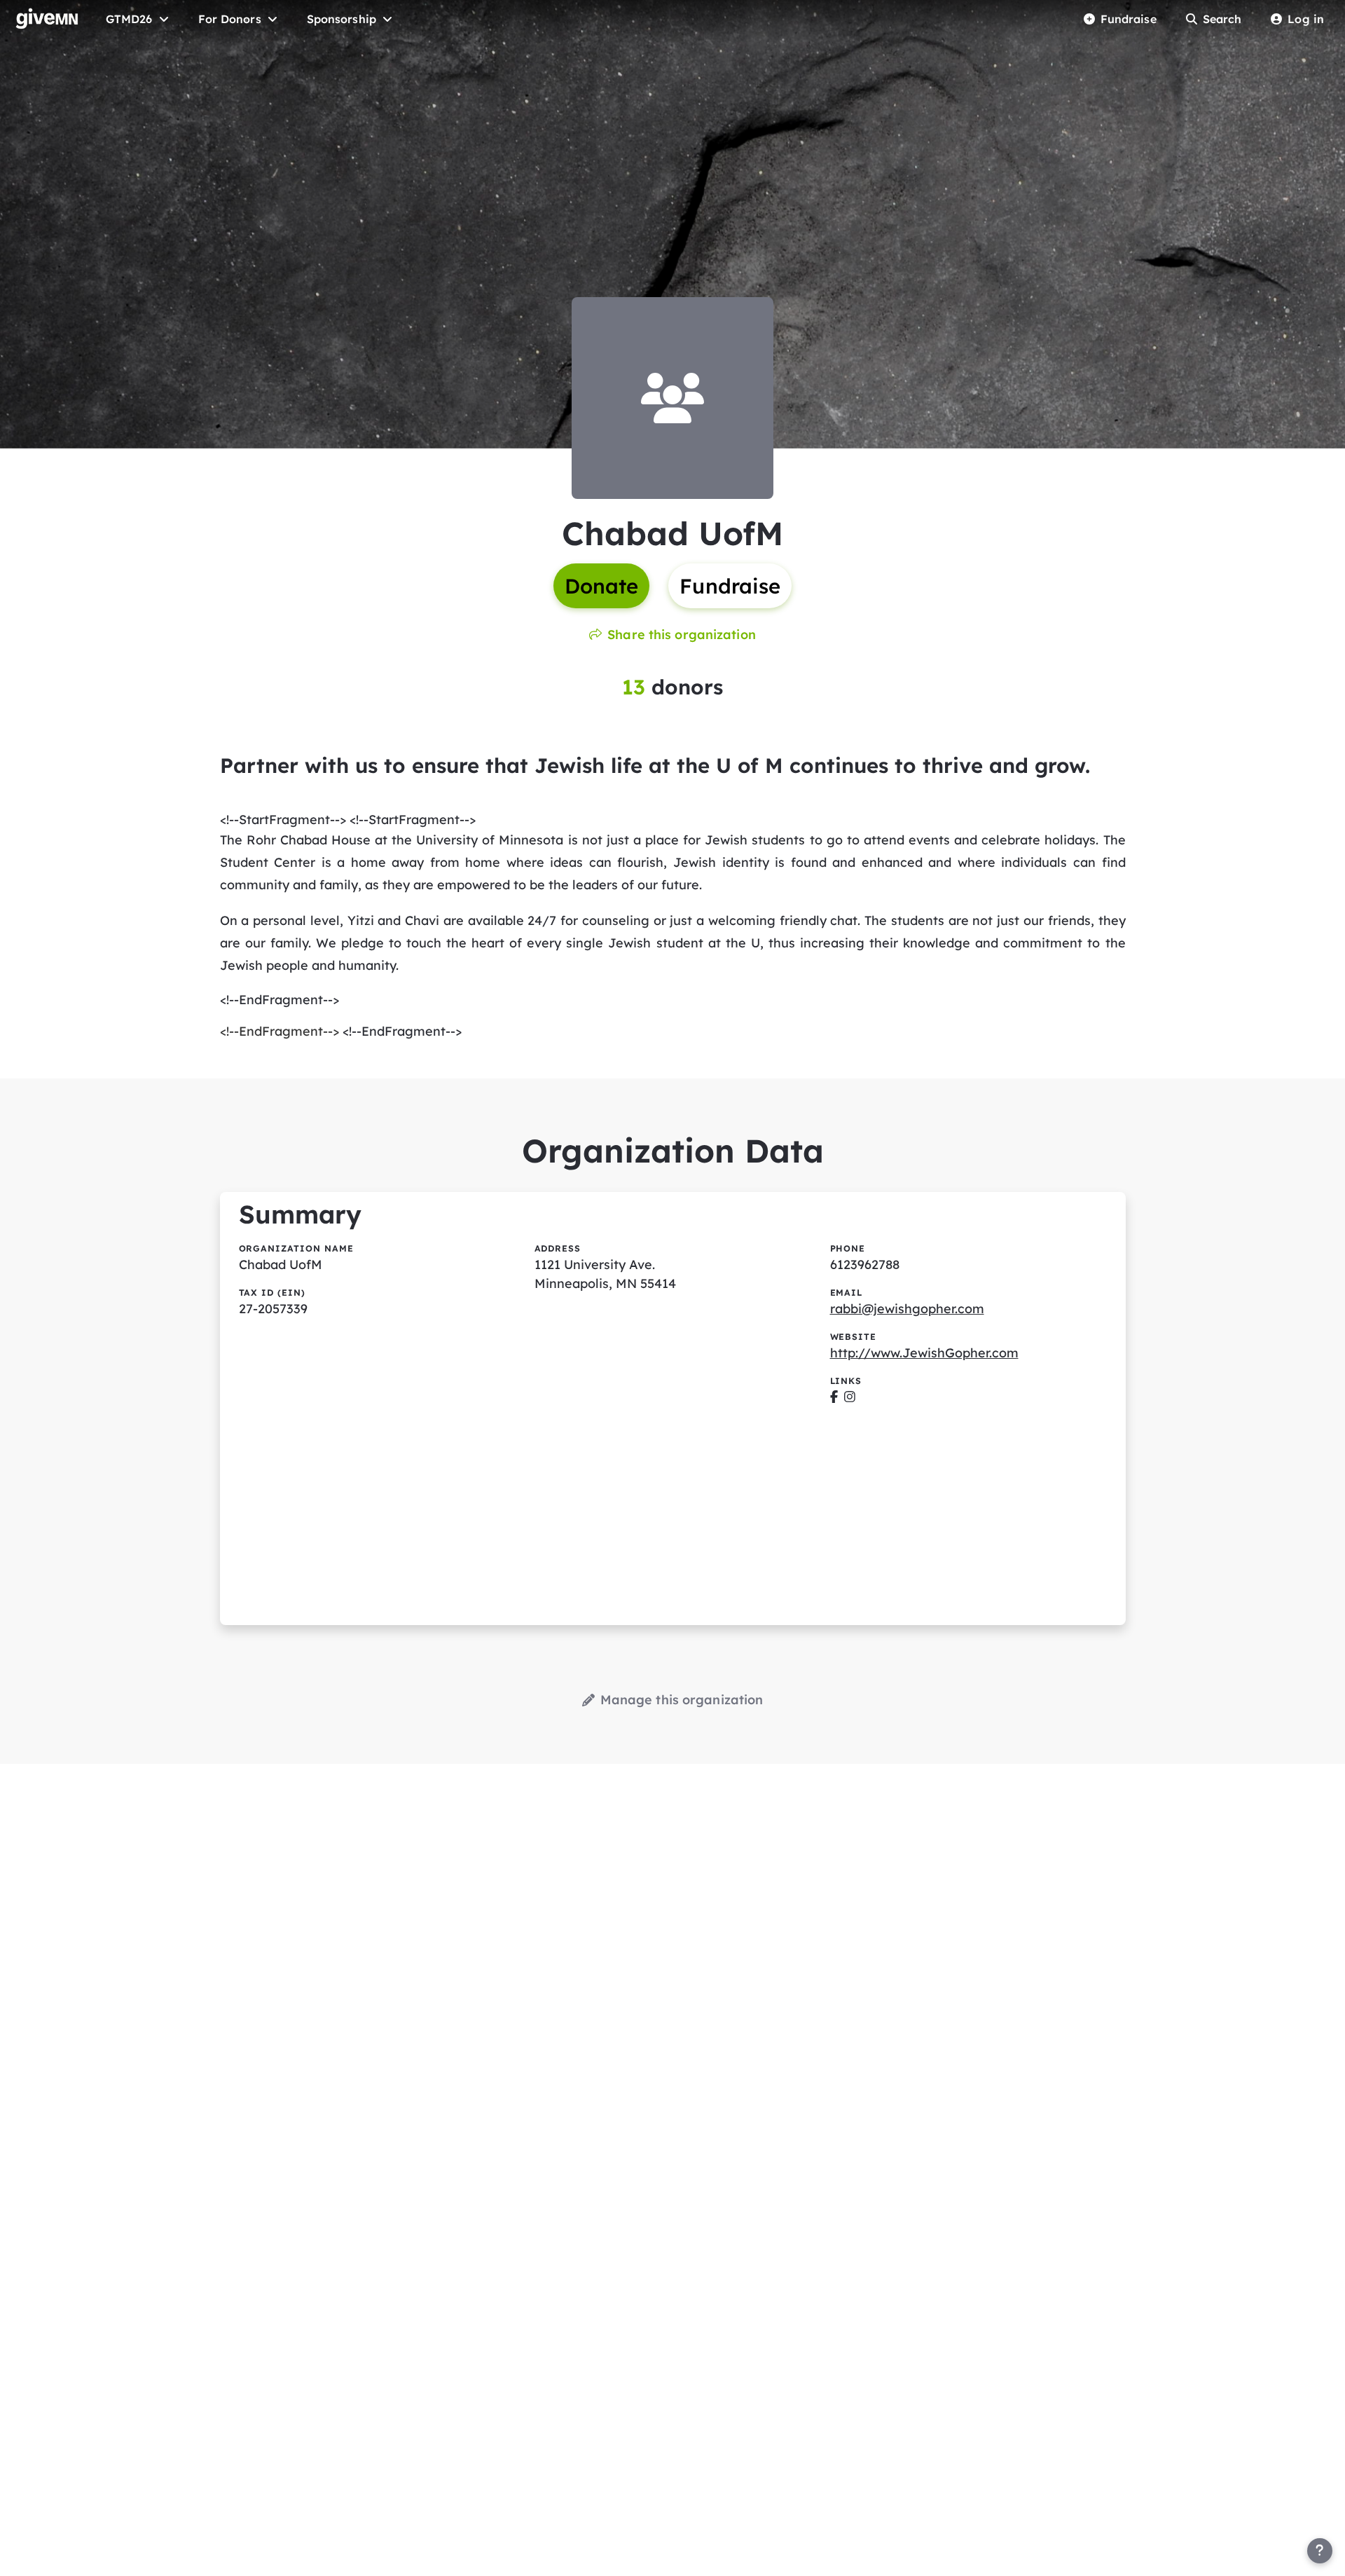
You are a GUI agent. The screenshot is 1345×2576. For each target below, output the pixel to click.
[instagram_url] (850, 1397)
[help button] (1320, 2551)
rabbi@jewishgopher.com (907, 1309)
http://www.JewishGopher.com (924, 1353)
